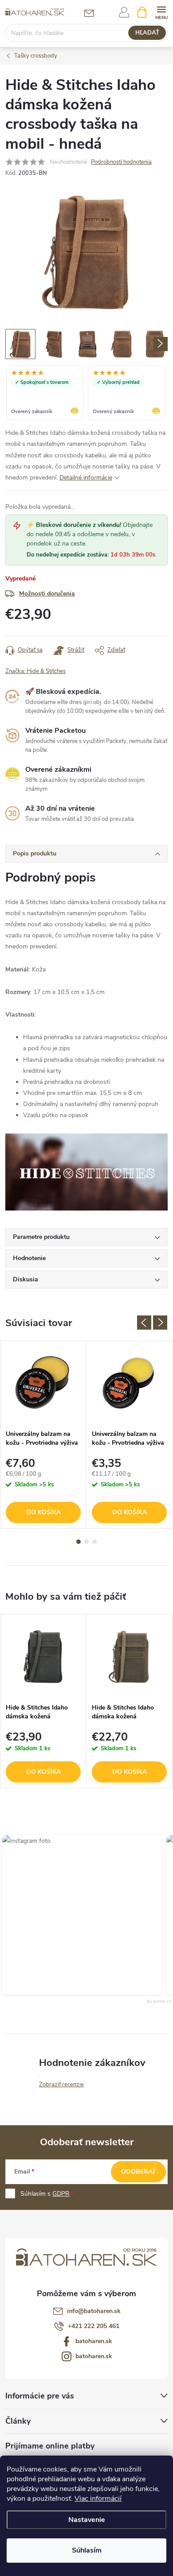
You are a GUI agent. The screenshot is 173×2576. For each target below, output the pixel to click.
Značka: (35, 671)
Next (160, 1323)
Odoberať (139, 2172)
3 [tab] (94, 1542)
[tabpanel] (43, 1435)
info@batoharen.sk (94, 2311)
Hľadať (147, 33)
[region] (86, 394)
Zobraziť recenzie (61, 2085)
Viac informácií (98, 2499)
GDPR (61, 2194)
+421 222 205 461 (94, 2326)
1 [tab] (79, 1542)
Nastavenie (87, 2520)
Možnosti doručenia (47, 594)
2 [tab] (86, 1542)
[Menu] (161, 12)
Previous (144, 1323)
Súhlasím (87, 2550)
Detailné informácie (86, 478)
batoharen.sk (94, 2341)
